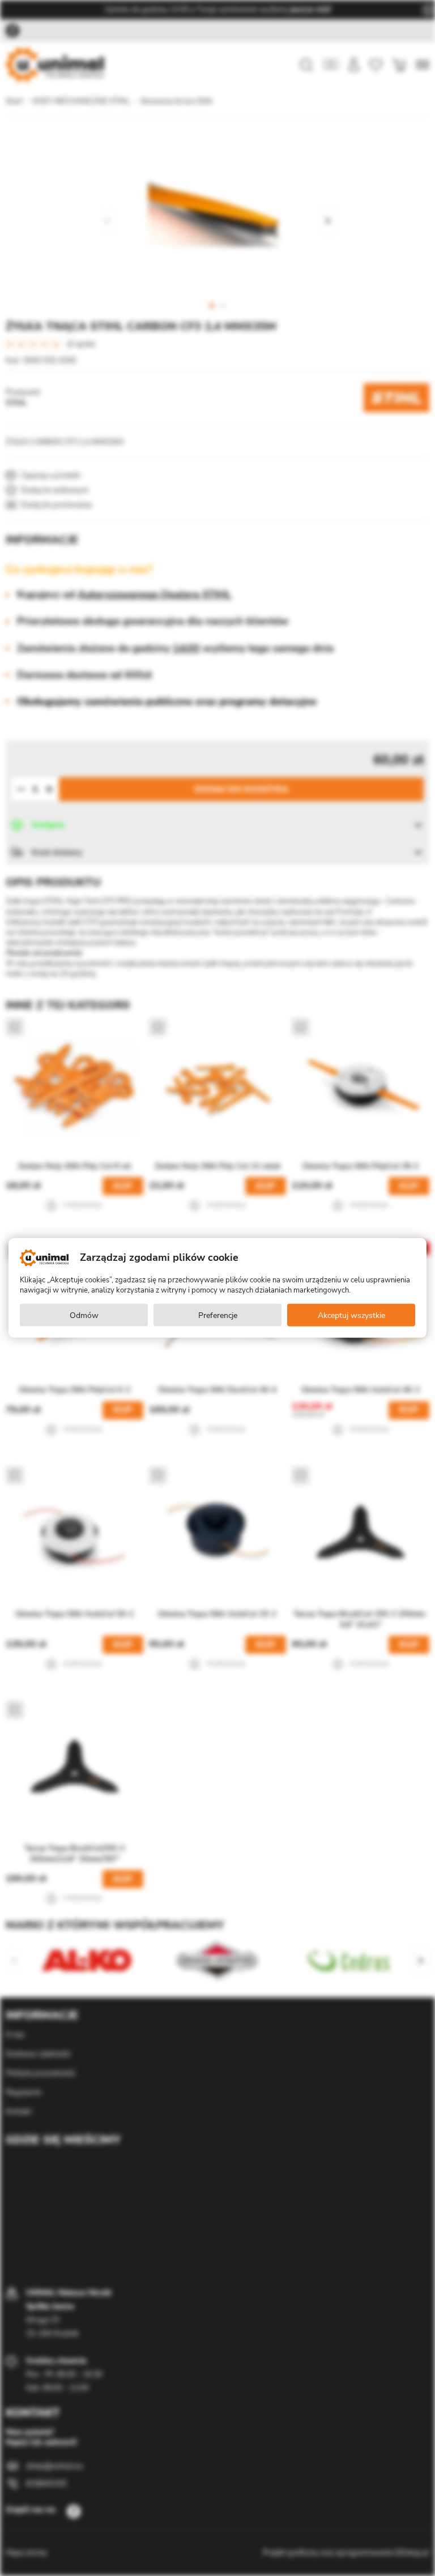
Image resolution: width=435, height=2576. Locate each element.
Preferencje (218, 1315)
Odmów (84, 1315)
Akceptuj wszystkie (351, 1315)
